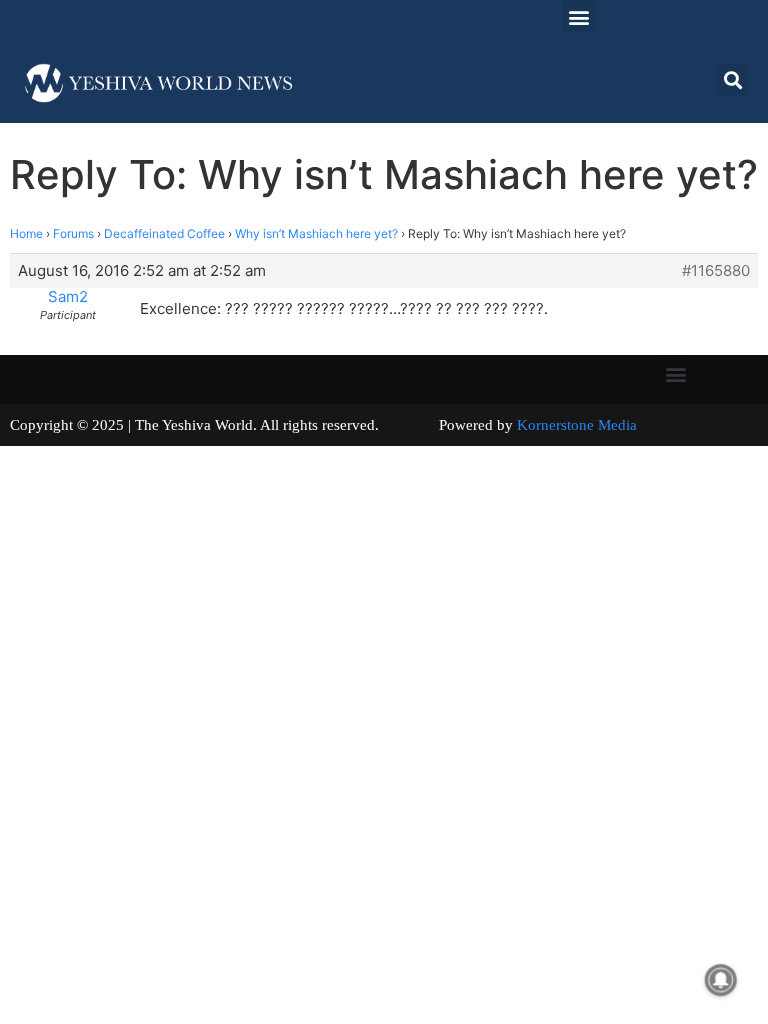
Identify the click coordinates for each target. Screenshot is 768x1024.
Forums (73, 233)
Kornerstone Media (577, 425)
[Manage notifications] (721, 980)
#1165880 (716, 271)
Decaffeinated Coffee (164, 233)
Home (26, 233)
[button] (578, 16)
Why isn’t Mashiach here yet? (316, 233)
